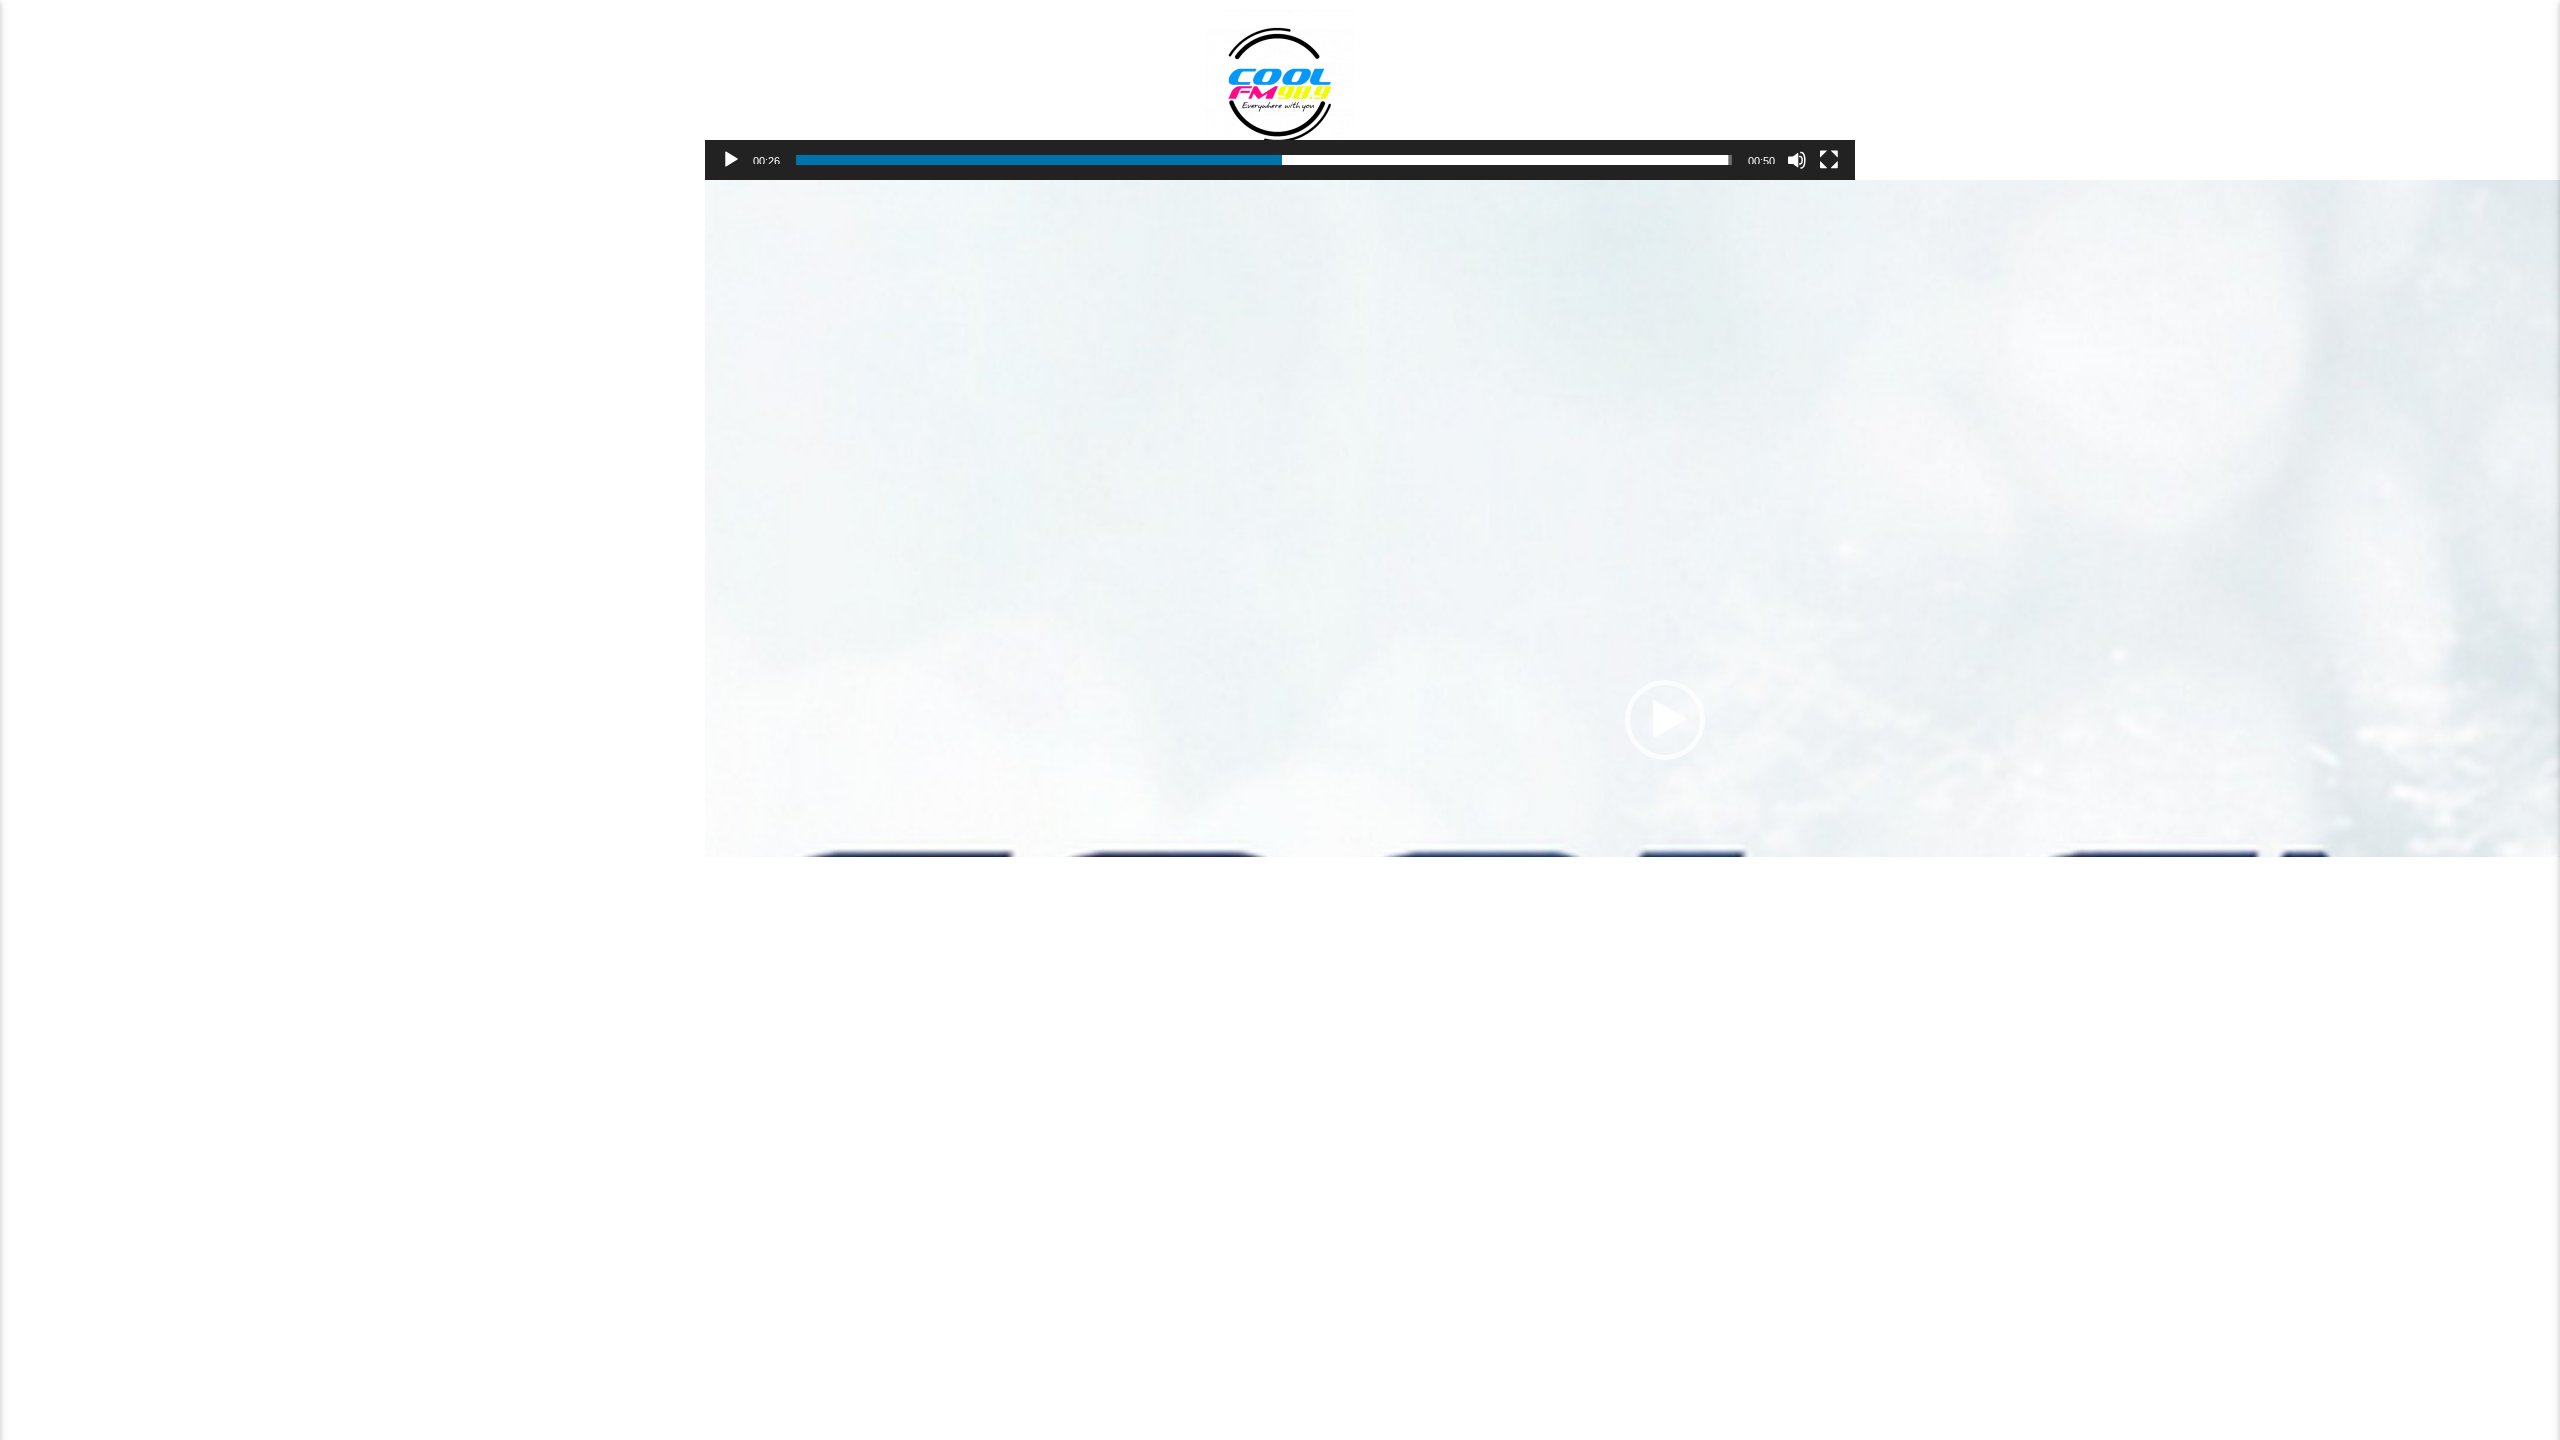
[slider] (1264, 160)
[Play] (731, 160)
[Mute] (1797, 160)
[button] (1665, 720)
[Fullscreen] (1829, 160)
